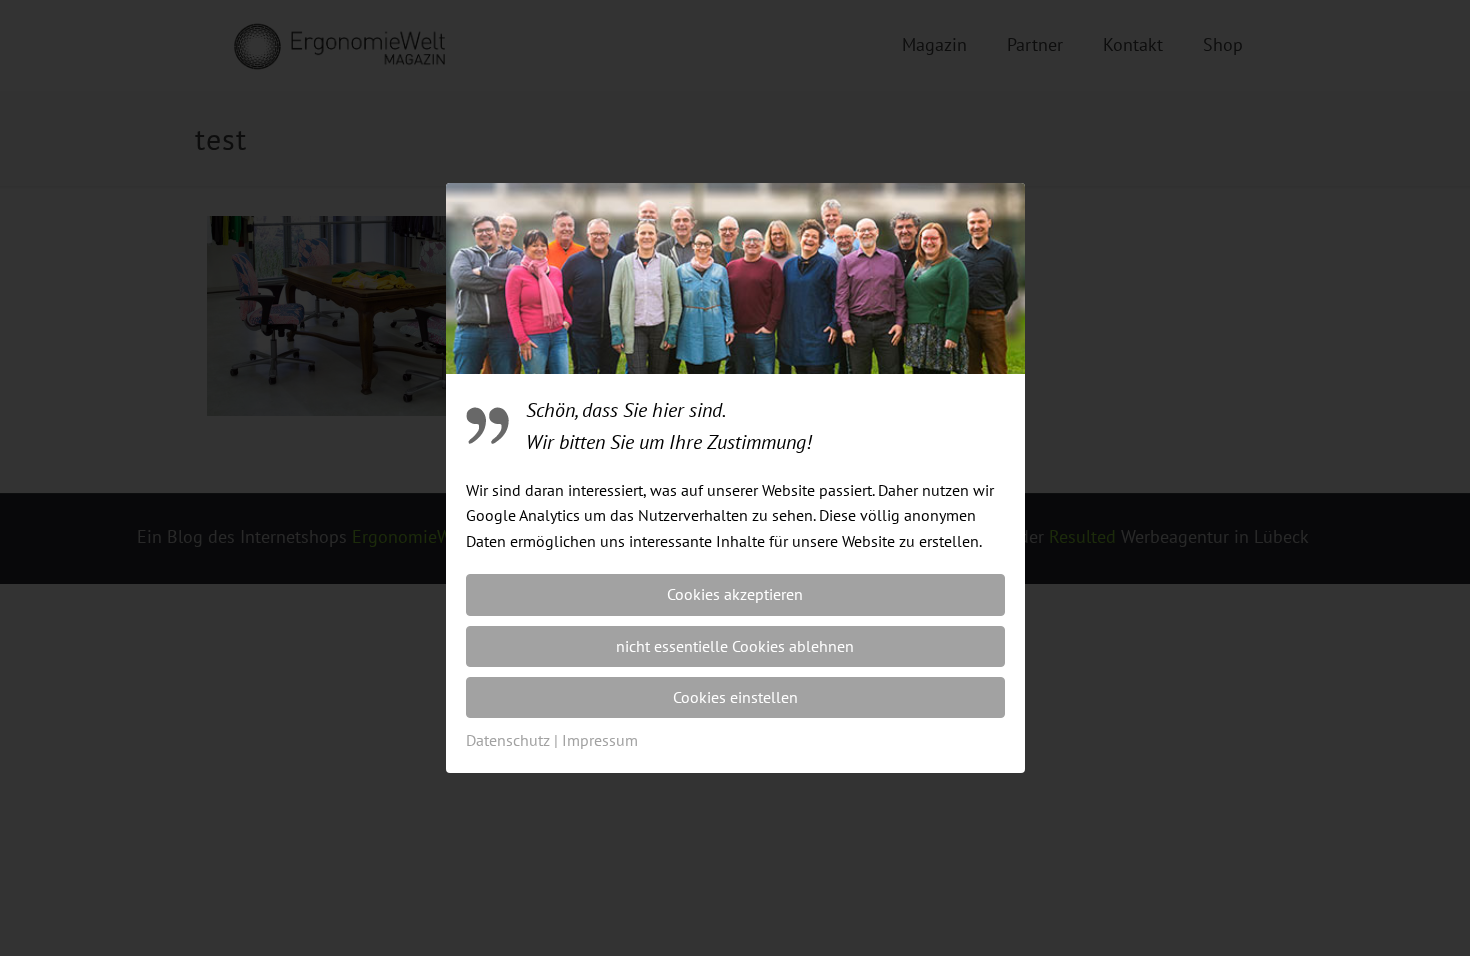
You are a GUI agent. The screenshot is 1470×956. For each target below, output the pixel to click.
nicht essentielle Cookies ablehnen (735, 646)
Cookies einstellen (735, 697)
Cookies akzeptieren (735, 594)
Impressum (600, 740)
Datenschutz (508, 740)
